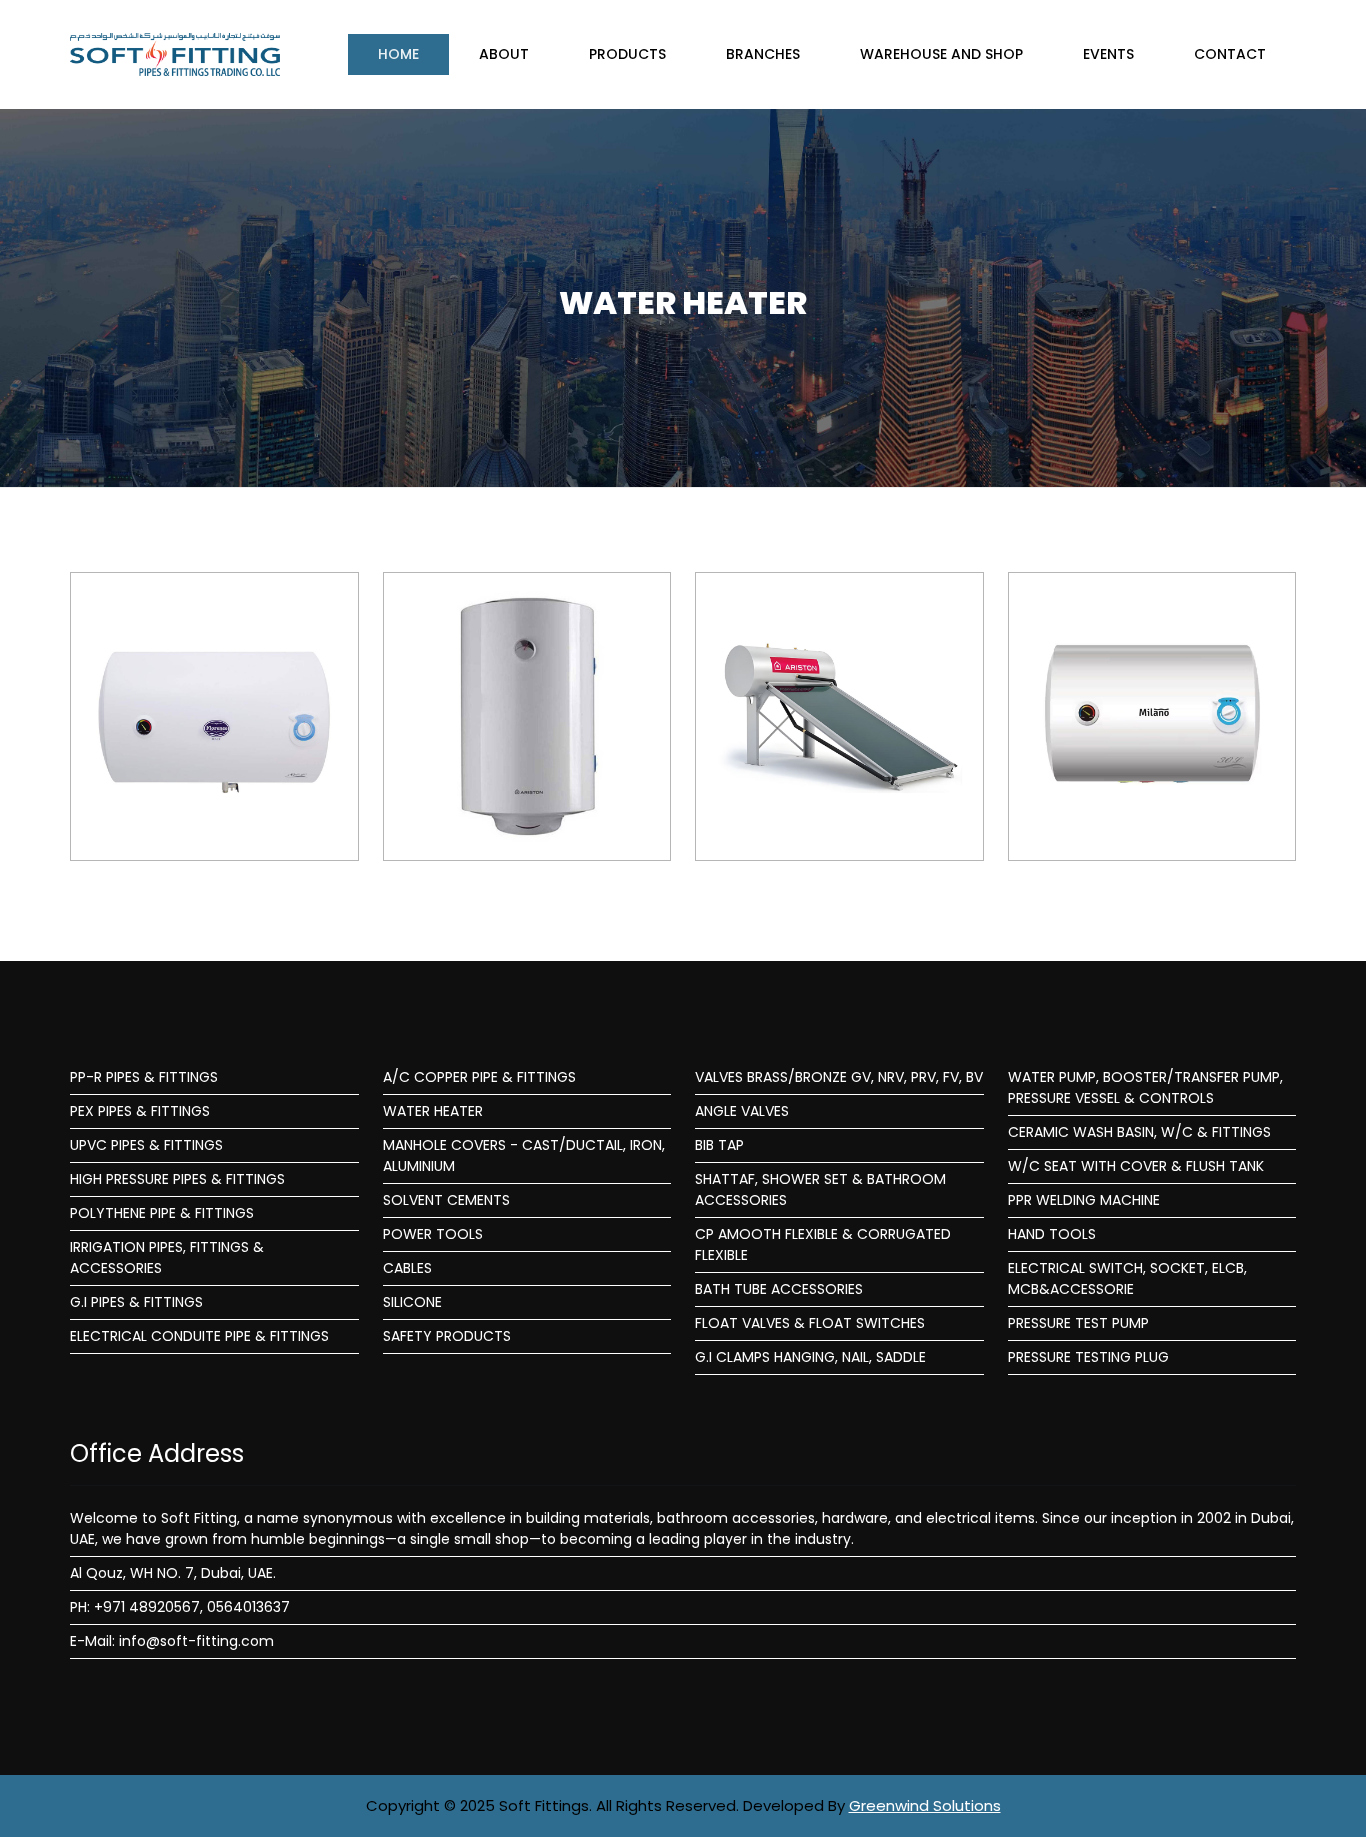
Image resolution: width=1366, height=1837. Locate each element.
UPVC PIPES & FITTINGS (146, 1145)
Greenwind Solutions (925, 1805)
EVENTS (1108, 54)
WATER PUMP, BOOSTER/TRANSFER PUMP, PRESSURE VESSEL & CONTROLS (1145, 1087)
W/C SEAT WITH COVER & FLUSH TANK (1136, 1166)
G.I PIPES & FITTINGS (136, 1302)
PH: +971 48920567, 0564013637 (180, 1607)
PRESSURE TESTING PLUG (1088, 1357)
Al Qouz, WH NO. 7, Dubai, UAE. (173, 1573)
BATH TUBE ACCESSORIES (779, 1289)
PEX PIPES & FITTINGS (140, 1111)
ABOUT (504, 54)
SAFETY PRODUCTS (447, 1336)
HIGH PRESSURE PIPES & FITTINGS (177, 1179)
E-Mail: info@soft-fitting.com (172, 1641)
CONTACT (1230, 54)
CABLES (407, 1268)
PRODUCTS (627, 54)
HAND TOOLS (1052, 1234)
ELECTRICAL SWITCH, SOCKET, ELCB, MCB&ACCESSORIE (1127, 1278)
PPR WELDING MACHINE (1084, 1200)
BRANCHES (763, 54)
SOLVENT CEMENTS (446, 1200)
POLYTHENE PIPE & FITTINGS (162, 1213)
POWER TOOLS (433, 1234)
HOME (398, 54)
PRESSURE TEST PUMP (1078, 1323)
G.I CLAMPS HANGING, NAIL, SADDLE (810, 1357)
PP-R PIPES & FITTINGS (144, 1077)
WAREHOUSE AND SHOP (941, 54)
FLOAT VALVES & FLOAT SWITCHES (810, 1323)
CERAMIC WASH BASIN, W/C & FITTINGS (1139, 1132)
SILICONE (412, 1302)
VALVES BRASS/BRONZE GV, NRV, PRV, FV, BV (839, 1077)
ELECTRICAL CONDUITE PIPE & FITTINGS (199, 1336)
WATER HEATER (433, 1111)
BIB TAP (719, 1145)
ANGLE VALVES (742, 1111)
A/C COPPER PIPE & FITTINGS (479, 1077)
